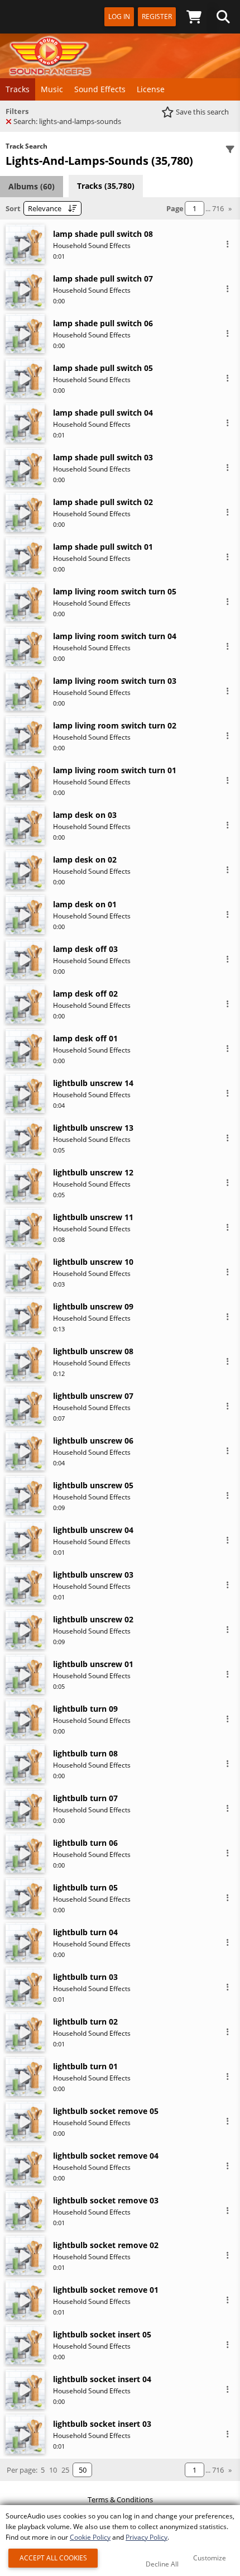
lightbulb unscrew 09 (93, 1306)
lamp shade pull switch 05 (103, 368)
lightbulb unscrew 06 (93, 1441)
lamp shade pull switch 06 (103, 323)
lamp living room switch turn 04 (115, 636)
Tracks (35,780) (106, 186)
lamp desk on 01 (85, 904)
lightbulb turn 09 (85, 1709)
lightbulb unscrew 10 (93, 1262)
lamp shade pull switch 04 (103, 413)
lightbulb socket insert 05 (102, 2334)
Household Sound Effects (92, 246)
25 (65, 2470)
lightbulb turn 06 (85, 1843)
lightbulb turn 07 (85, 1798)
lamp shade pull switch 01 (103, 547)
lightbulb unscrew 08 (93, 1351)
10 (53, 2470)
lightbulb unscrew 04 (93, 1530)
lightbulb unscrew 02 (93, 1619)
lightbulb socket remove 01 (106, 2290)
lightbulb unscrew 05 (93, 1485)
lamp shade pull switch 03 (103, 457)
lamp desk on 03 (85, 815)
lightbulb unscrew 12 (93, 1172)
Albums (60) (32, 186)
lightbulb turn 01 (85, 2066)
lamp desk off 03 (85, 949)
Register (157, 16)
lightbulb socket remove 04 (106, 2156)
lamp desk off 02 (85, 994)
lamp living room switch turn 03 (115, 681)
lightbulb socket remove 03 (106, 2200)
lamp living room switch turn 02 (115, 725)
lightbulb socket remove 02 (106, 2245)
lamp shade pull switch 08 (103, 234)
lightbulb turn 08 (85, 1753)
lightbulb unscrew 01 (93, 1664)
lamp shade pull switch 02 (103, 502)
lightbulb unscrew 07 (93, 1396)
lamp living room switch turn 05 (115, 591)
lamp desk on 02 (85, 860)
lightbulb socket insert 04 (102, 2379)
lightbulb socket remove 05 (106, 2111)
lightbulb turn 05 (85, 1887)
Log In (119, 16)
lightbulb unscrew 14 (93, 1083)
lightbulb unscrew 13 (93, 1128)
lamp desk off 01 (85, 1038)
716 (218, 208)
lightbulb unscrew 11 (93, 1217)
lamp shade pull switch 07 (103, 278)
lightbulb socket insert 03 (102, 2424)
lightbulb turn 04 (85, 1932)
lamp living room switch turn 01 (115, 770)
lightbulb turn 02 (85, 2022)
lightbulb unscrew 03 (93, 1575)
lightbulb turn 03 (85, 1977)
